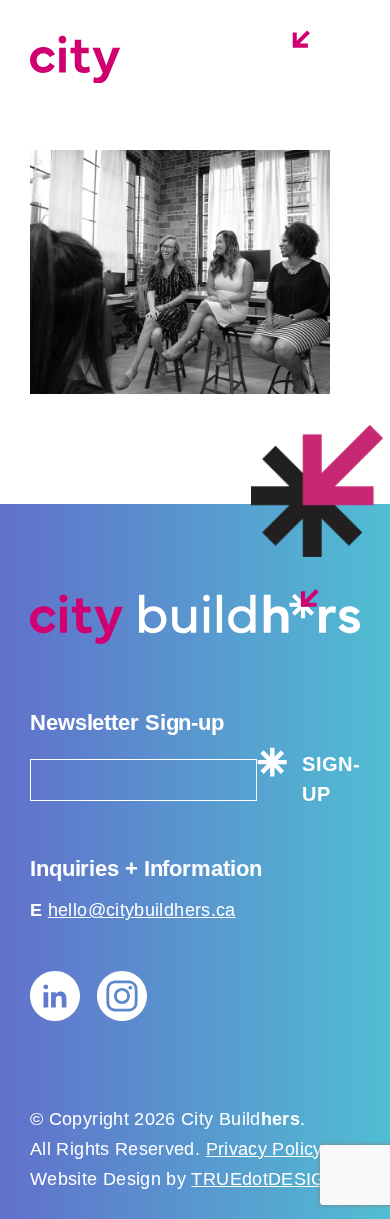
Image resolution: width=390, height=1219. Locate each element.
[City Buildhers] (190, 56)
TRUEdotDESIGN (265, 1179)
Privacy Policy (264, 1149)
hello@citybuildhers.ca (142, 910)
